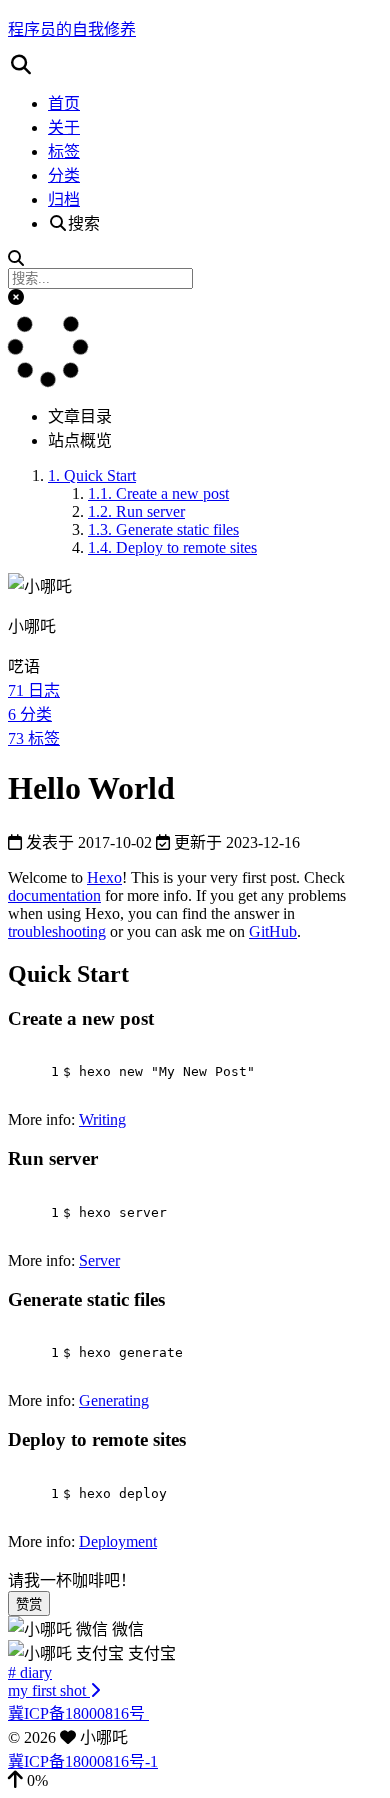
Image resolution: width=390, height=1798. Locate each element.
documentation (54, 895)
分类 (64, 175)
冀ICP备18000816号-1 (83, 1761)
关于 (64, 127)
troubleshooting (57, 931)
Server (99, 1260)
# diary (30, 1672)
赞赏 (29, 1604)
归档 (64, 199)
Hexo (104, 877)
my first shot (49, 1690)
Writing (102, 1119)
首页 (64, 103)
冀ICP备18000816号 (78, 1713)
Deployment (118, 1541)
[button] (195, 65)
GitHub (273, 931)
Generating (114, 1400)
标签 (64, 151)
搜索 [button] (84, 223)
